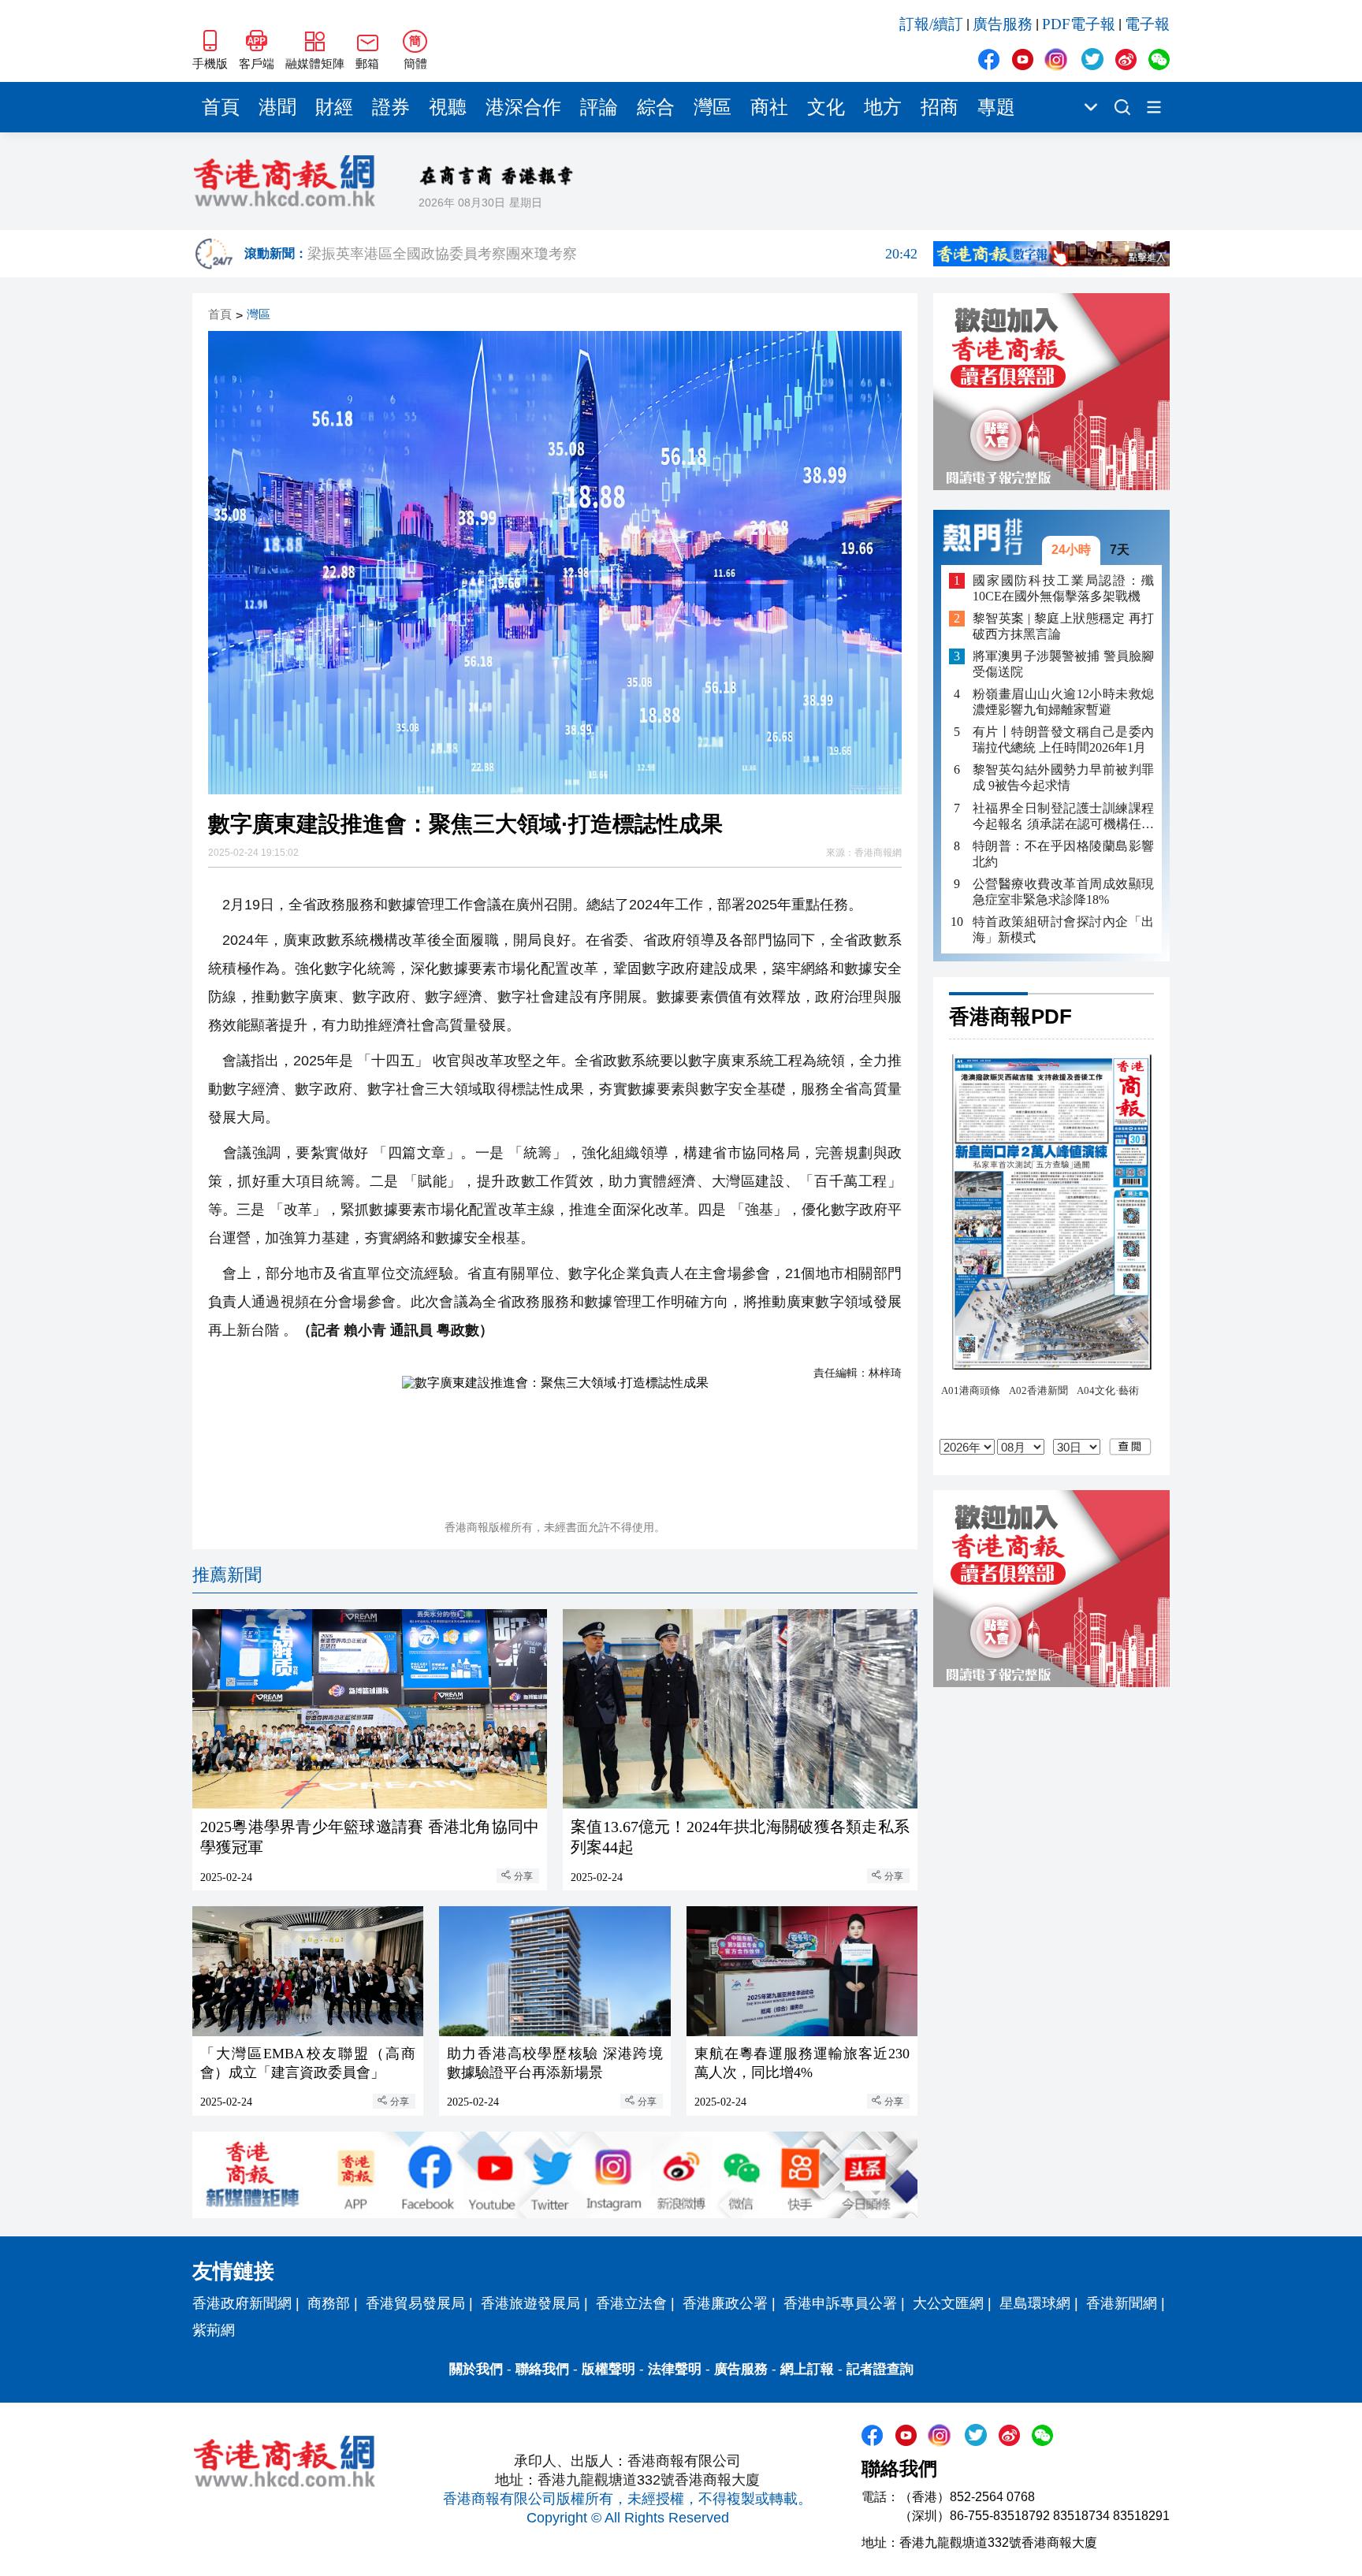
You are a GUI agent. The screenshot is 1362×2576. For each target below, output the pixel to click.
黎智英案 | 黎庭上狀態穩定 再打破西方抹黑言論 (1063, 626)
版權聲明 (608, 2369)
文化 (826, 107)
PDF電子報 (1079, 24)
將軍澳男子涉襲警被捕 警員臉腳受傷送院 (1063, 664)
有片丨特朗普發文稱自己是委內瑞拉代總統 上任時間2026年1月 (1063, 740)
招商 (940, 107)
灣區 (713, 107)
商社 (769, 107)
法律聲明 (675, 2369)
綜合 (656, 107)
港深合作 (523, 107)
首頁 (221, 107)
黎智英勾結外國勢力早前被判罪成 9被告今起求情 (1063, 777)
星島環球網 (1035, 2303)
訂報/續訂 (931, 24)
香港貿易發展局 (415, 2303)
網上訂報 (807, 2369)
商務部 (329, 2303)
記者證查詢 (880, 2369)
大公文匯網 (948, 2303)
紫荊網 (214, 2330)
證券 (391, 107)
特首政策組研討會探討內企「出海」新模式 (1063, 929)
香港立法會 (631, 2303)
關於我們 (476, 2369)
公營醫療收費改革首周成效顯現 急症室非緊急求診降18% (1063, 891)
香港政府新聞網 (242, 2303)
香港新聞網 (1122, 2303)
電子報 (1147, 24)
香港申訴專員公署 (840, 2303)
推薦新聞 (227, 1575)
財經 (334, 107)
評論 (599, 107)
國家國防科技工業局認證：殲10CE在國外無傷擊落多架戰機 (1063, 587)
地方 (883, 107)
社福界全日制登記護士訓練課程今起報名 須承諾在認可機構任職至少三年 (1063, 816)
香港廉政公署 (725, 2303)
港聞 (277, 107)
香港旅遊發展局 (530, 2303)
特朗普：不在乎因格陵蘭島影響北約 (1063, 853)
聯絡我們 (542, 2369)
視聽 (448, 107)
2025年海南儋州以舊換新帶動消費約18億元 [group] (612, 254)
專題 (996, 107)
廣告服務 (1003, 24)
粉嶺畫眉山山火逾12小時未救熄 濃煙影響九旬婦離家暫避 (1063, 702)
